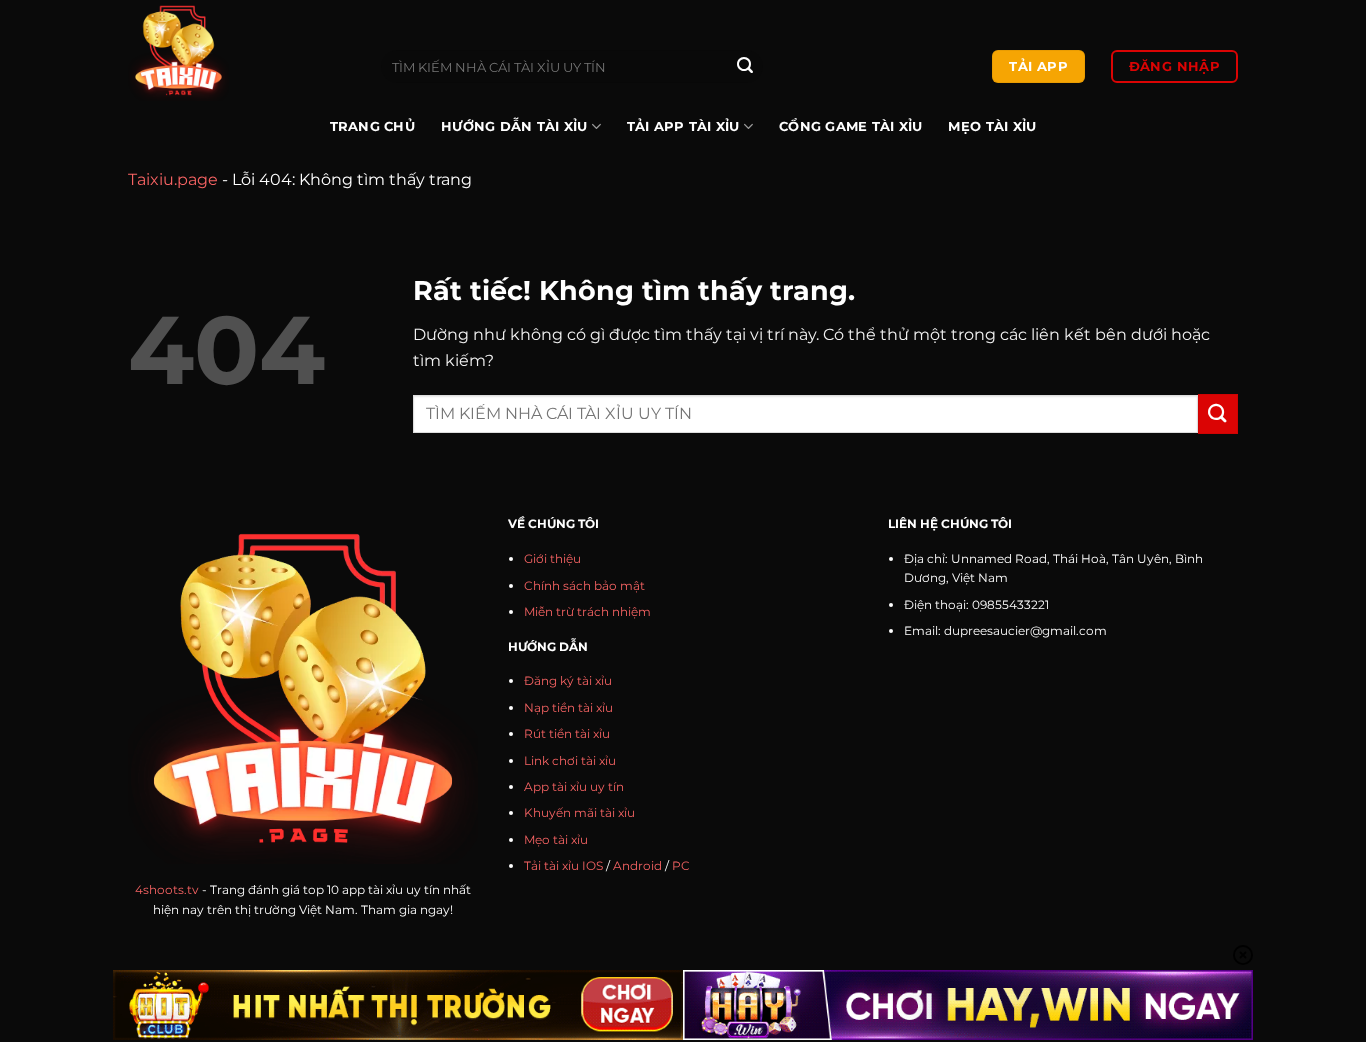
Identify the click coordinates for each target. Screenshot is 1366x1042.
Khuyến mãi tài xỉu (579, 812)
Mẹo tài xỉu (556, 839)
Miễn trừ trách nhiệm (587, 611)
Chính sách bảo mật (584, 585)
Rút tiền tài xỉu (567, 733)
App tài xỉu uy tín (574, 786)
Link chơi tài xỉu (570, 760)
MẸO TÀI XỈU (992, 126)
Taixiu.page (173, 179)
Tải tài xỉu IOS (563, 865)
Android (637, 865)
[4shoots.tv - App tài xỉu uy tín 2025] (239, 50)
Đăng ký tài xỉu (568, 680)
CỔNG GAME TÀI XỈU (850, 126)
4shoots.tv (167, 889)
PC (681, 865)
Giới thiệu (552, 558)
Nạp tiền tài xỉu (568, 707)
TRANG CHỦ (372, 126)
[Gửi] (745, 67)
